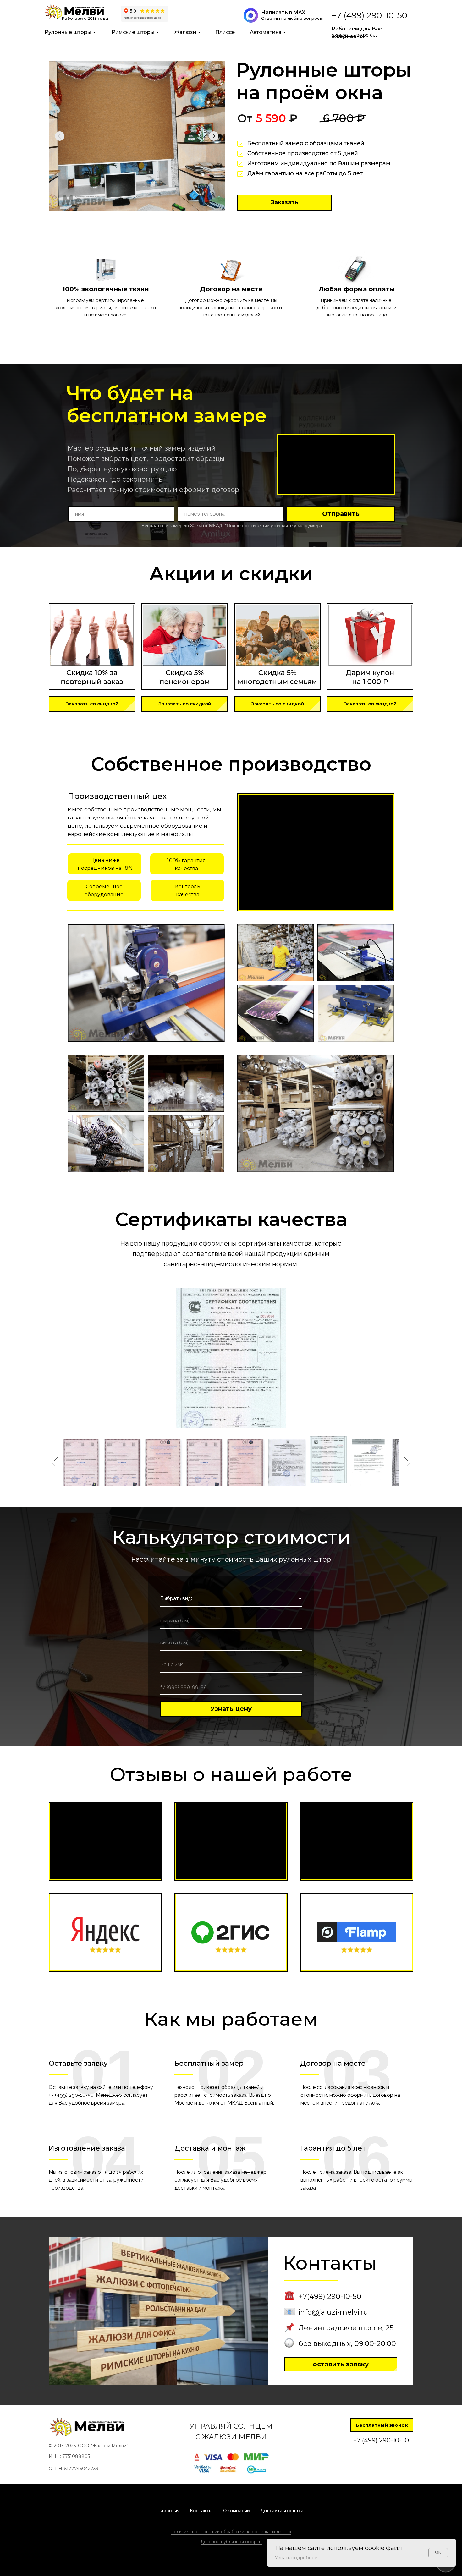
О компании (236, 2511)
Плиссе (225, 32)
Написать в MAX (283, 12)
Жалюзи (185, 32)
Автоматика (266, 32)
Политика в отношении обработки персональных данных (231, 2532)
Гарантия (169, 2511)
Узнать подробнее (296, 2558)
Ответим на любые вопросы (292, 18)
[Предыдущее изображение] (55, 1463)
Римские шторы (133, 32)
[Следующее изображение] (407, 1463)
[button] (284, 203)
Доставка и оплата (282, 2511)
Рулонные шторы (68, 32)
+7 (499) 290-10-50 (369, 15)
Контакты (201, 2511)
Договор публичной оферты (231, 2542)
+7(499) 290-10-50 (330, 2296)
